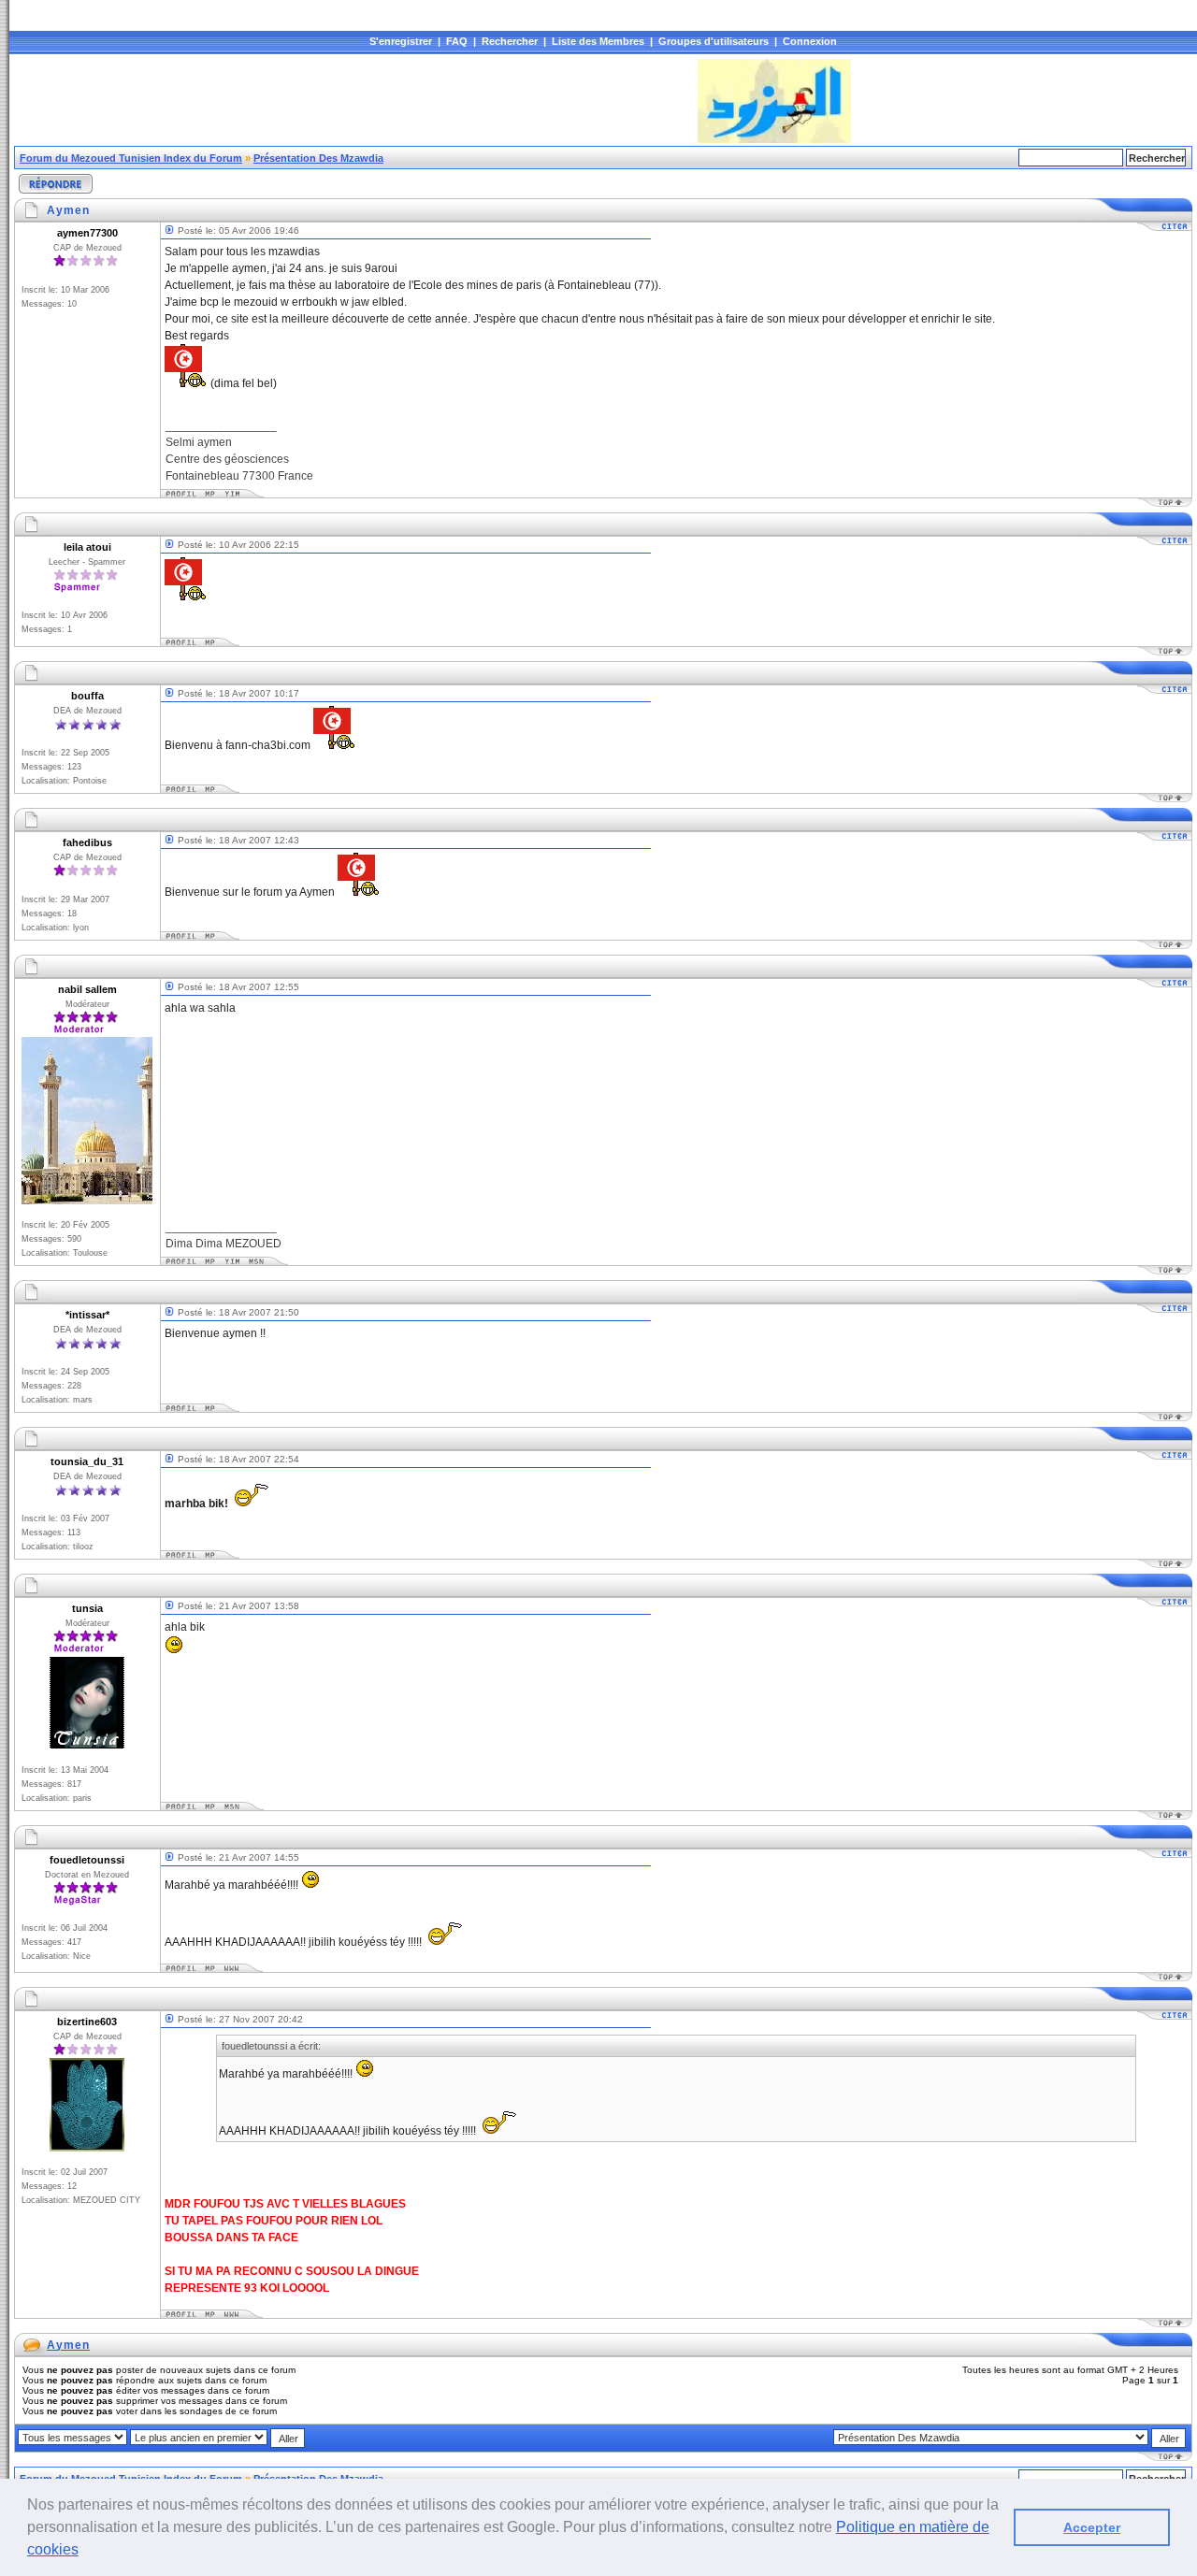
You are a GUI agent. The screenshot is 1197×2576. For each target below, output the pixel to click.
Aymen (68, 2345)
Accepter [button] (1092, 2527)
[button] (85, 2552)
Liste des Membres (598, 41)
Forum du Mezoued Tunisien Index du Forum (131, 158)
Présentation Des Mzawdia (318, 158)
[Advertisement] (354, 101)
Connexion (810, 41)
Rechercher (510, 41)
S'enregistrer (401, 41)
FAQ (457, 41)
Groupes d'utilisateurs (714, 41)
